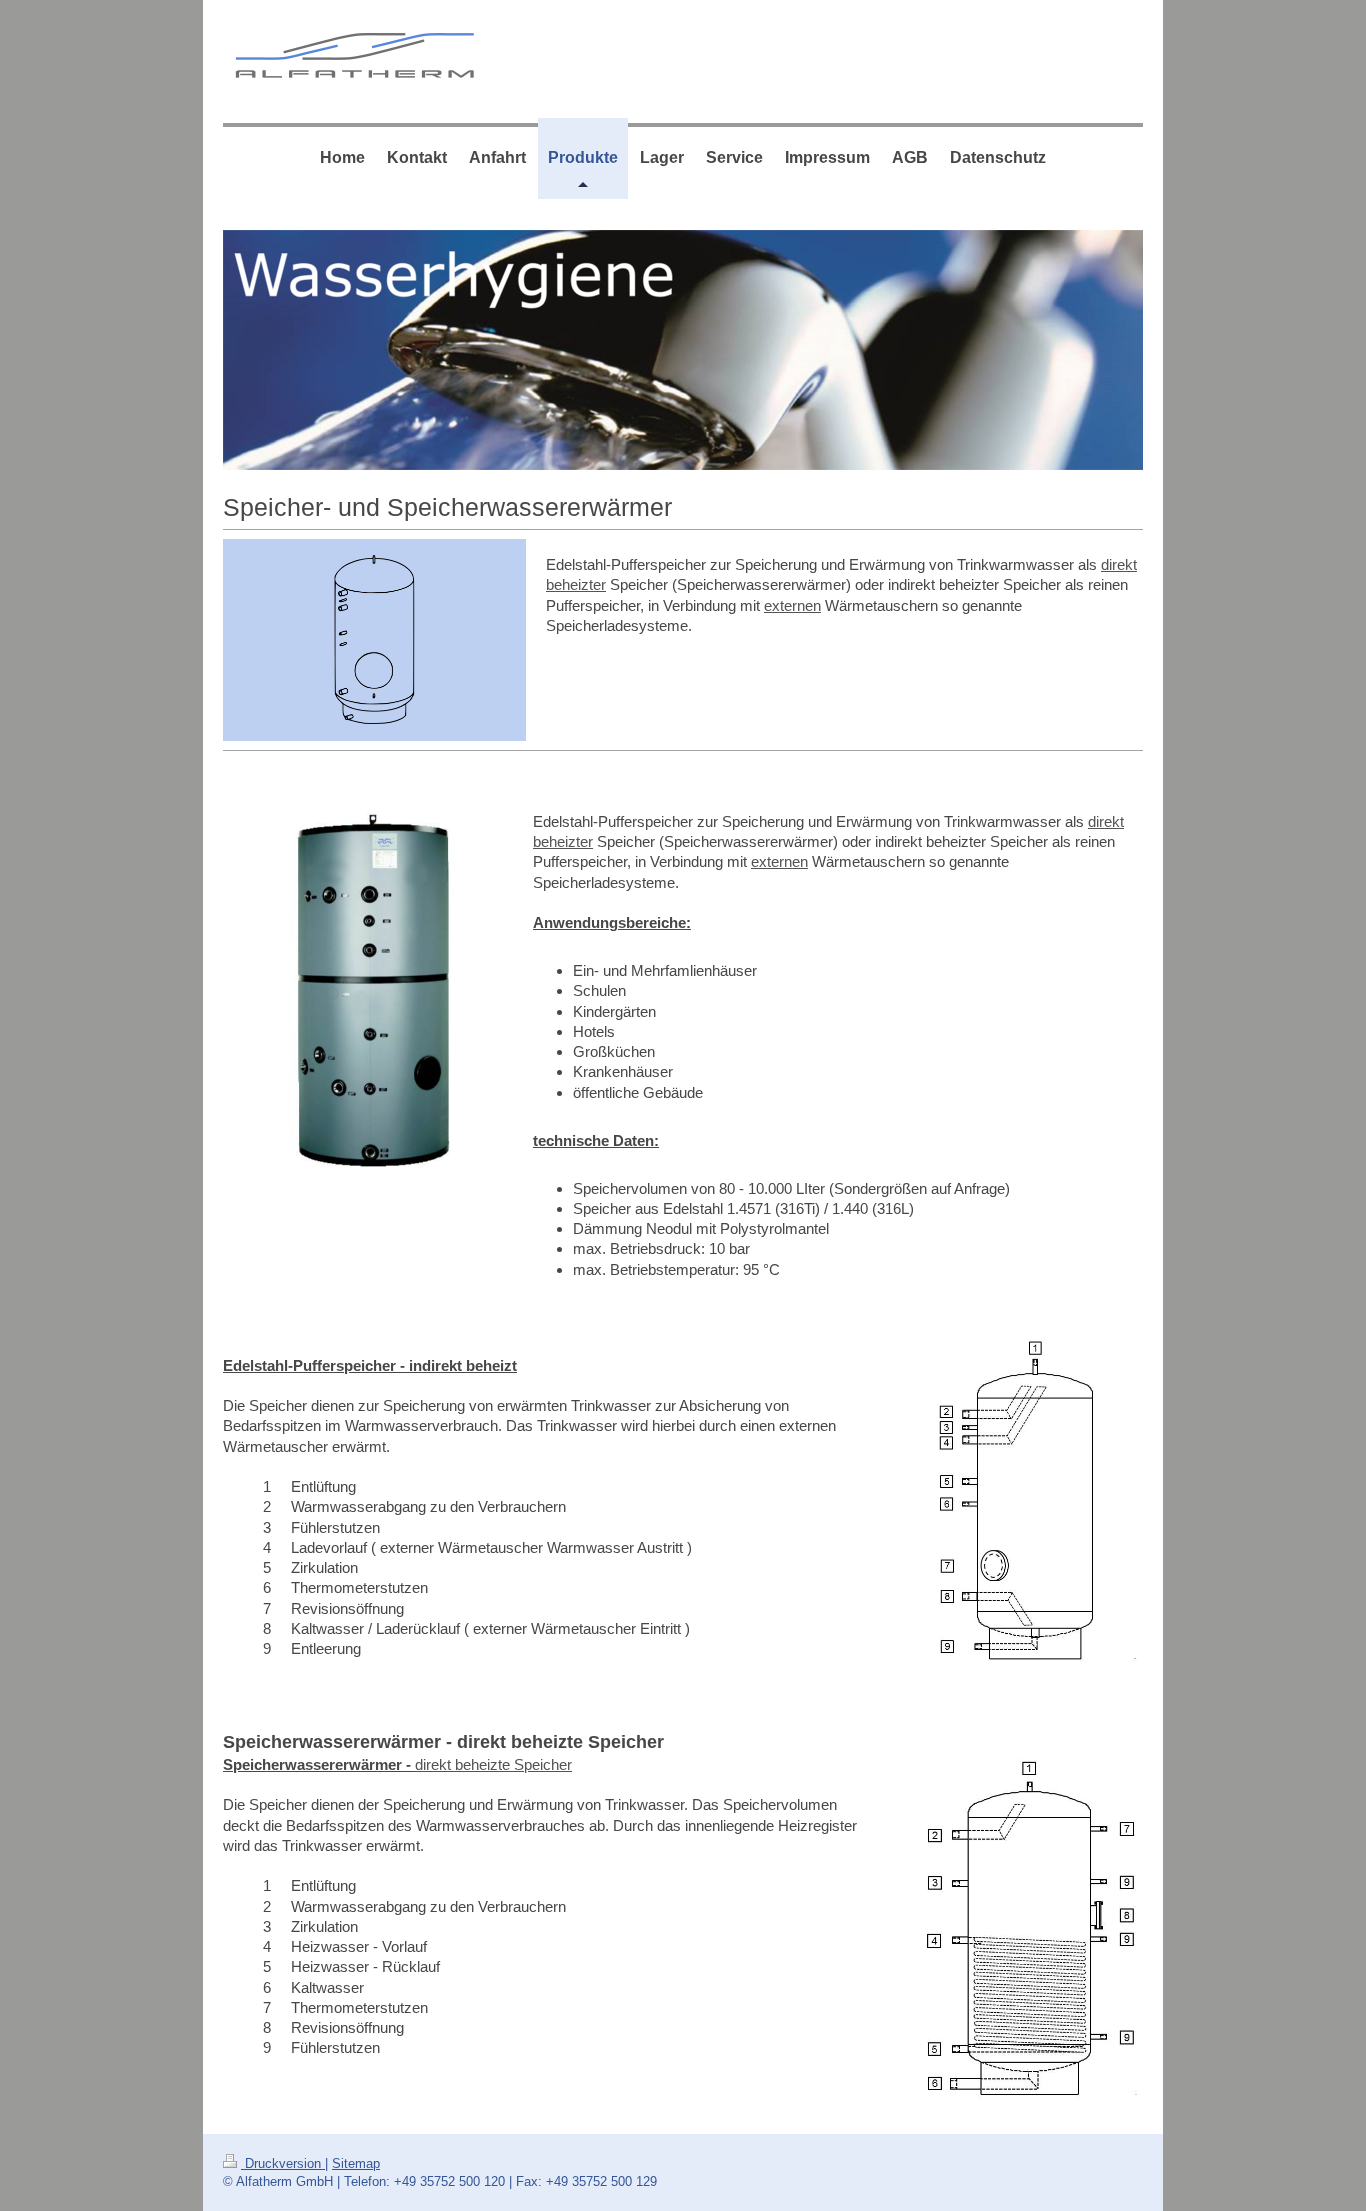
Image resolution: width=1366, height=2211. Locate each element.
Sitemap (356, 2163)
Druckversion (283, 2163)
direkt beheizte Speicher (493, 1764)
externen (792, 605)
